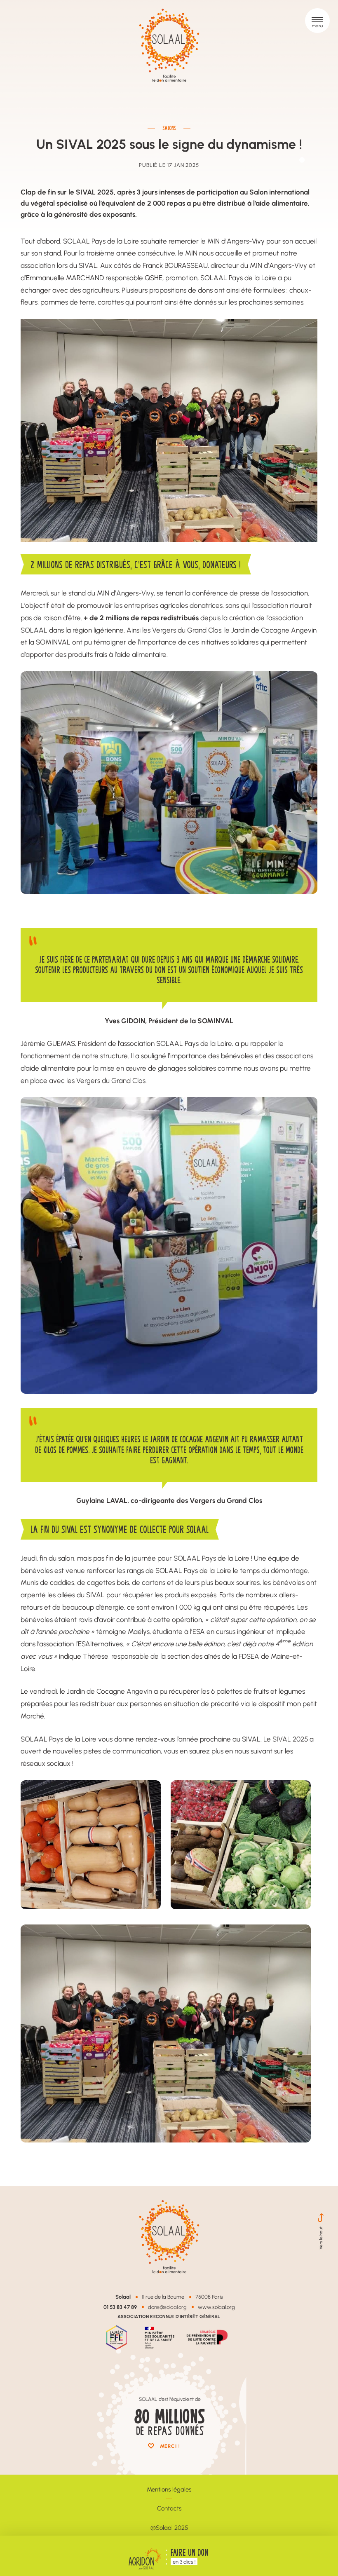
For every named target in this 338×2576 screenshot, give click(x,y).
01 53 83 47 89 (120, 2307)
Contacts (169, 2508)
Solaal (123, 2296)
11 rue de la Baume (163, 2297)
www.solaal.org (216, 2307)
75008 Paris (209, 2297)
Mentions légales (169, 2489)
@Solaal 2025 (169, 2528)
